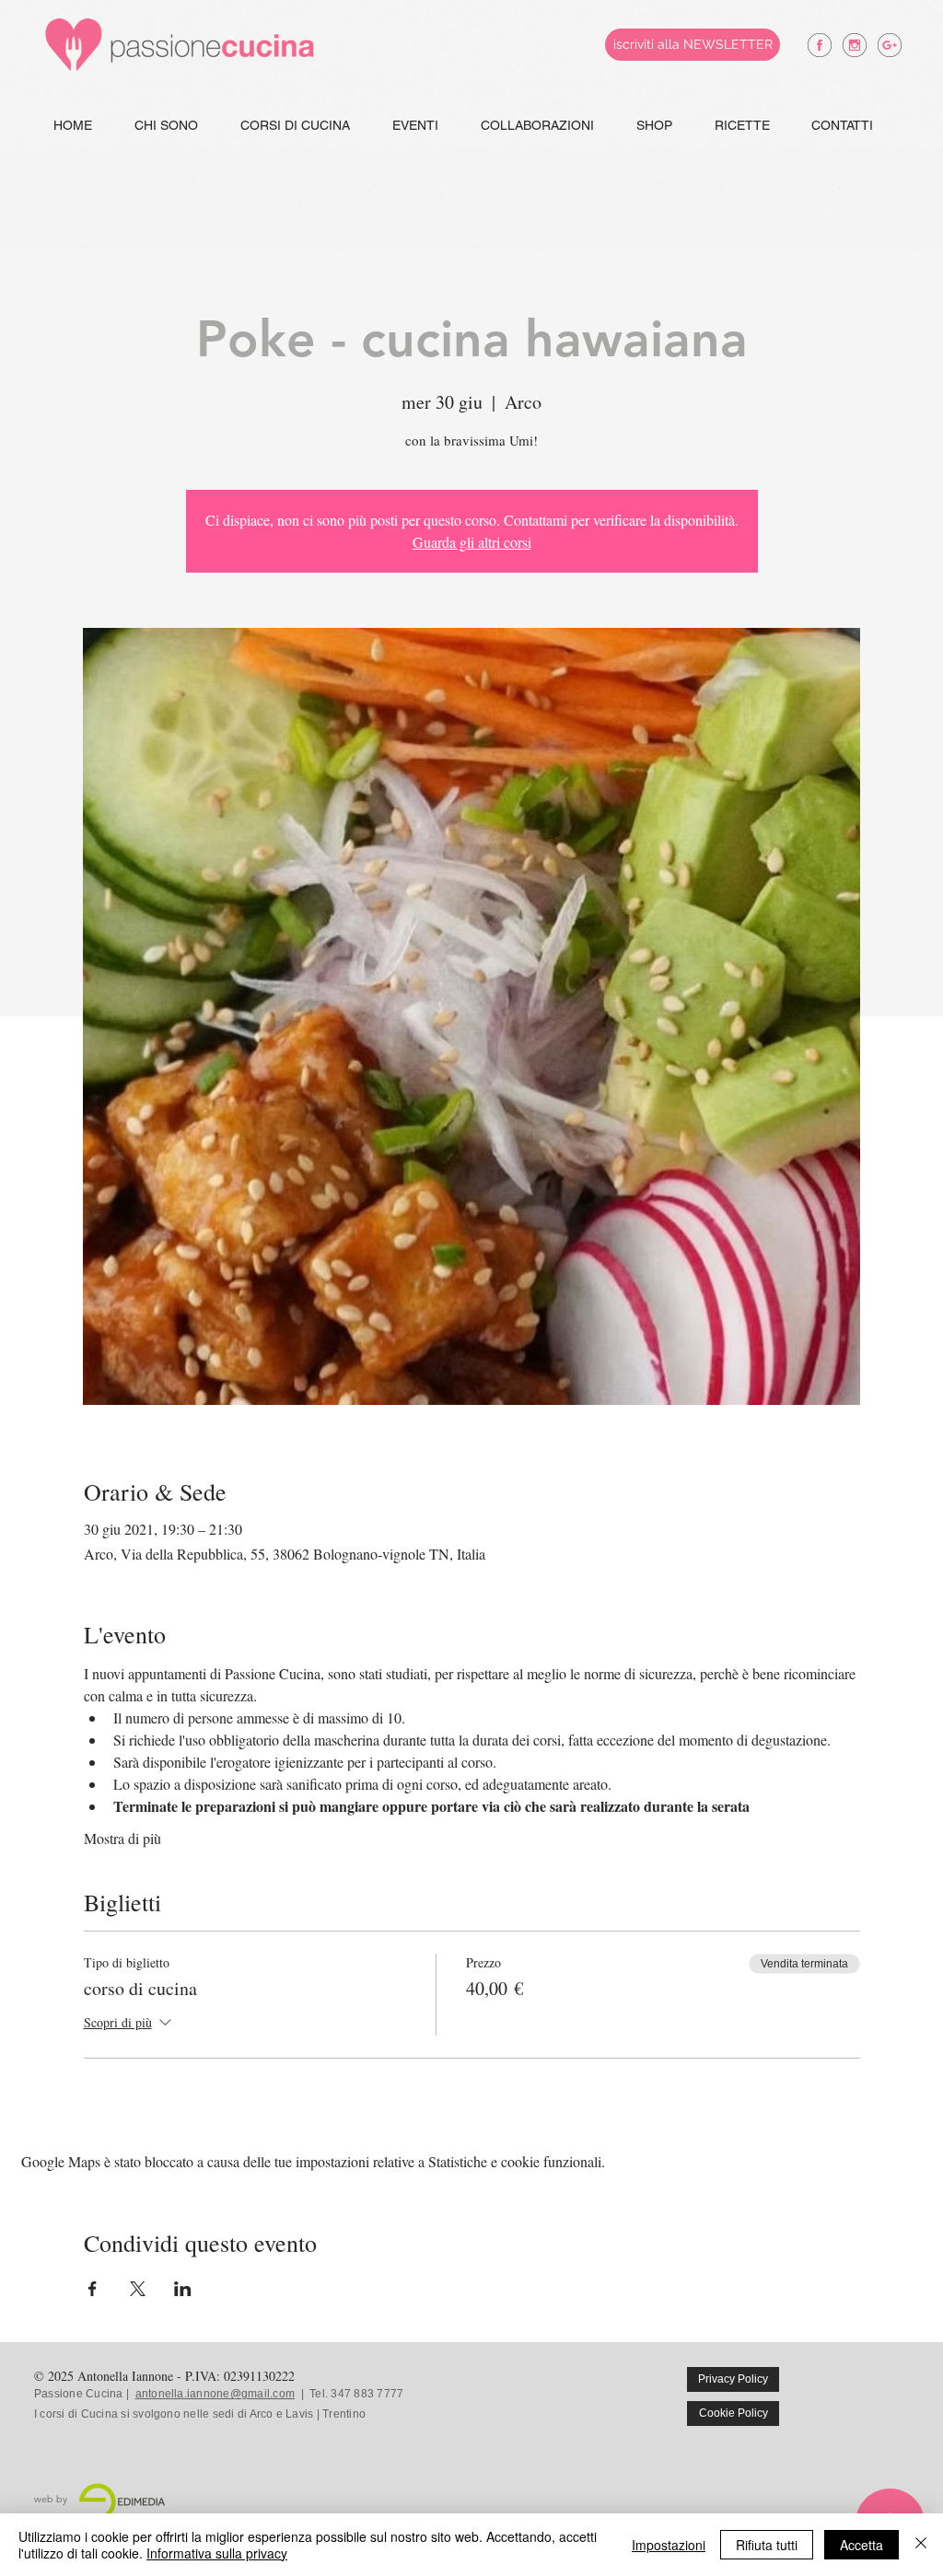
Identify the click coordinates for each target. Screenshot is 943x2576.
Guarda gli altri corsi (472, 542)
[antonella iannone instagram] (855, 45)
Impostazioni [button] (669, 2545)
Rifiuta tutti (767, 2545)
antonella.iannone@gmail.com (215, 2394)
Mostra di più (122, 1838)
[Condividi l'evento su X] (138, 2289)
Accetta (862, 2545)
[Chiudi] (921, 2545)
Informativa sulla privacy (217, 2553)
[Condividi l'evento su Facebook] (93, 2289)
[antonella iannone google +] (890, 45)
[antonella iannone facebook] (820, 45)
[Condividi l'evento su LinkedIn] (183, 2289)
